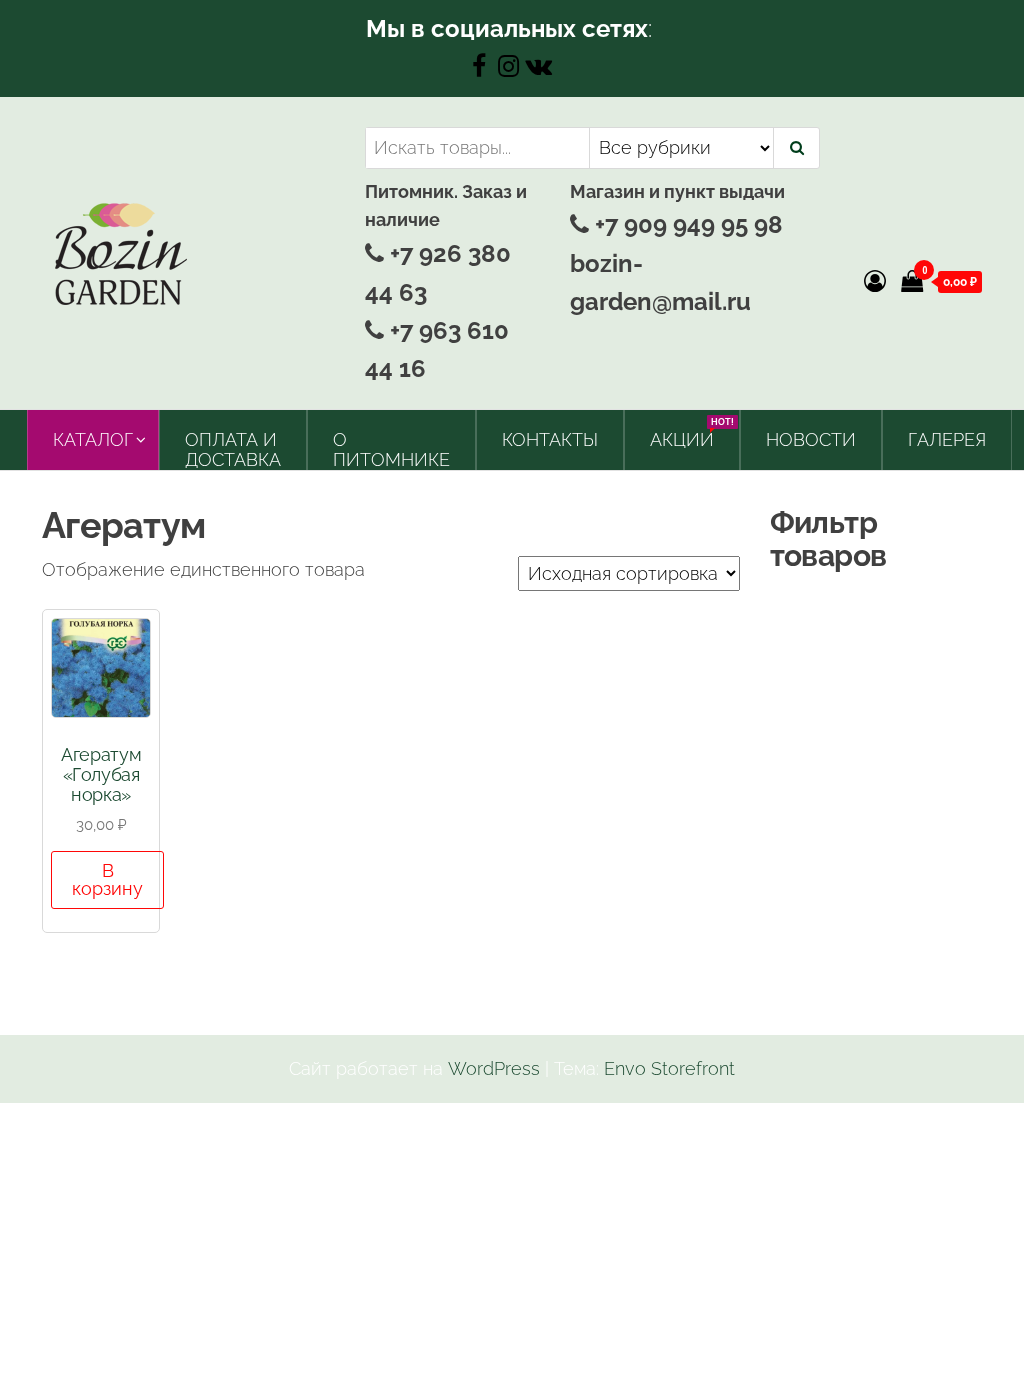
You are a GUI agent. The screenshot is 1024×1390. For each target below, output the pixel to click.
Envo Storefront (669, 1068)
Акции (689, 433)
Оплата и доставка (233, 449)
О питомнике (391, 449)
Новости (811, 439)
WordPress (494, 1068)
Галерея (947, 439)
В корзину (107, 879)
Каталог (93, 439)
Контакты (550, 439)
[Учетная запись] (875, 281)
